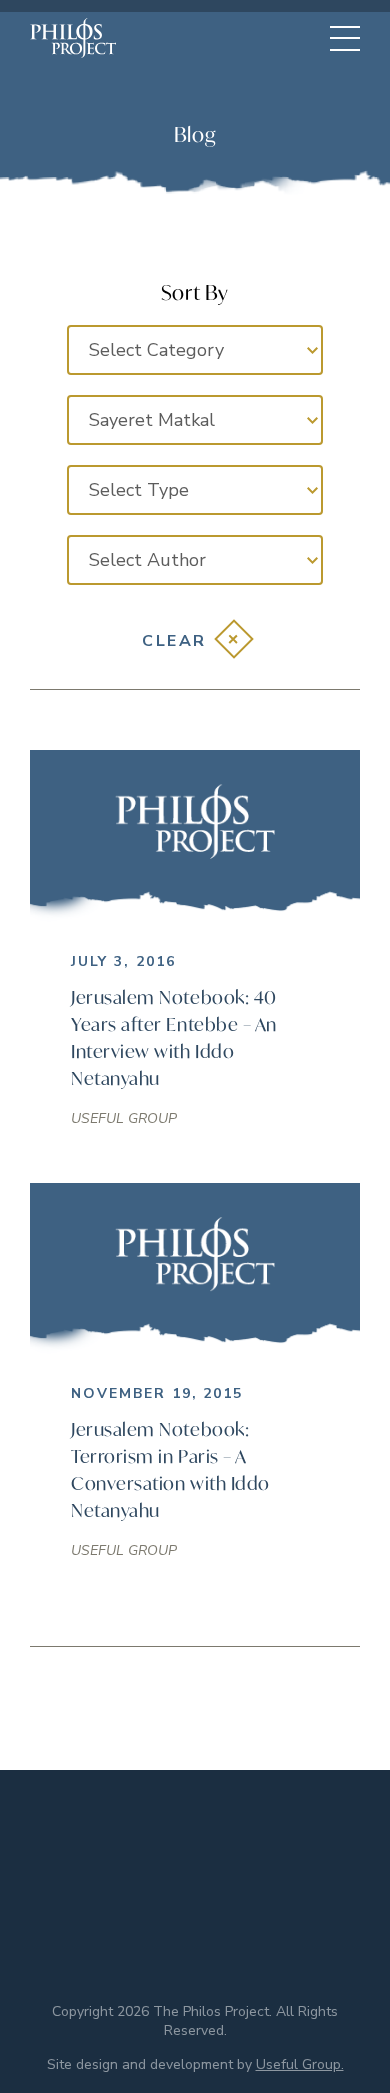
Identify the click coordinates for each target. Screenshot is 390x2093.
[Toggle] (345, 38)
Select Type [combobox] (139, 490)
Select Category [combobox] (156, 350)
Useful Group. (300, 2064)
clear (174, 641)
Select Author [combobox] (147, 560)
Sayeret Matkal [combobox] (152, 420)
